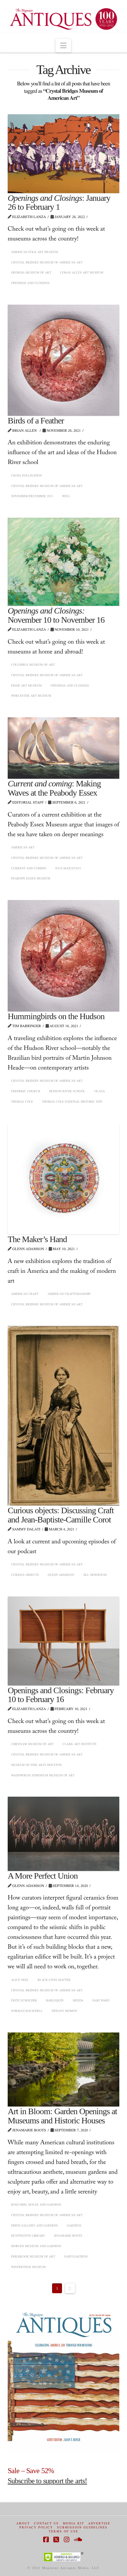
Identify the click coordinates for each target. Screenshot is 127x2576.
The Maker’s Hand (37, 1239)
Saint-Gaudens (76, 2256)
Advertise (99, 2523)
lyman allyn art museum (82, 272)
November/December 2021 (32, 496)
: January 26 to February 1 (59, 202)
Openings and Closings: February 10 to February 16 (61, 1695)
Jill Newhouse (95, 1575)
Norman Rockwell (27, 2011)
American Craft (25, 1294)
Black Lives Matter (54, 1980)
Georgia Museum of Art (31, 272)
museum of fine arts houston (36, 1765)
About (23, 2523)
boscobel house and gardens (36, 2204)
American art (23, 847)
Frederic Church (26, 1091)
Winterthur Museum (28, 2267)
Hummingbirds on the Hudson (56, 1016)
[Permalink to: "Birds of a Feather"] (64, 360)
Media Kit (74, 2523)
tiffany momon (64, 2011)
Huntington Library (28, 2235)
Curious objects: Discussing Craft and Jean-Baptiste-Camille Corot (61, 1515)
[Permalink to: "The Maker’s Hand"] (64, 1179)
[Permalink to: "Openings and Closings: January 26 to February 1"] (64, 154)
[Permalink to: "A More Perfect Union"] (64, 1834)
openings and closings (30, 283)
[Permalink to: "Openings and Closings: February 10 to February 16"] (64, 1641)
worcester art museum (31, 696)
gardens (74, 2225)
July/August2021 (68, 868)
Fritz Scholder (24, 2000)
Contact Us (46, 2523)
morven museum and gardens (36, 2246)
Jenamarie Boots (68, 2235)
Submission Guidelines (82, 2527)
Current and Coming (29, 868)
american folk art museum (35, 252)
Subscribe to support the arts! (47, 2481)
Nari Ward (101, 2000)
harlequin (55, 2000)
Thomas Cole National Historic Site (72, 1101)
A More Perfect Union (43, 1876)
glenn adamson (61, 1575)
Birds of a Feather (36, 421)
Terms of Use (63, 2531)
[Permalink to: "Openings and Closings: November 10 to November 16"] (64, 562)
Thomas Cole (22, 1101)
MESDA (78, 2000)
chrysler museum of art (32, 1744)
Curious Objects (25, 1575)
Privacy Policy (36, 2527)
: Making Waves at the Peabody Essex (54, 788)
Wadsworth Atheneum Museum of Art (43, 1775)
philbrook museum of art (33, 2256)
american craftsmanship (69, 1294)
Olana (100, 1091)
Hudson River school (67, 1091)
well (66, 496)
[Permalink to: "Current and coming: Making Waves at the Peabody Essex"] (64, 748)
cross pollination (27, 475)
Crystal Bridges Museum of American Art (47, 262)
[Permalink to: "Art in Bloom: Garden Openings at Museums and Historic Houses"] (64, 2070)
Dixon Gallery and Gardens (35, 2225)
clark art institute (80, 1744)
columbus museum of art (33, 664)
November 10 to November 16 (56, 615)
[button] (63, 46)
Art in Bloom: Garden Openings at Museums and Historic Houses (63, 2116)
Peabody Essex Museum (31, 878)
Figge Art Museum (26, 685)
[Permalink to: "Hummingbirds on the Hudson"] (64, 956)
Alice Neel (20, 1980)
